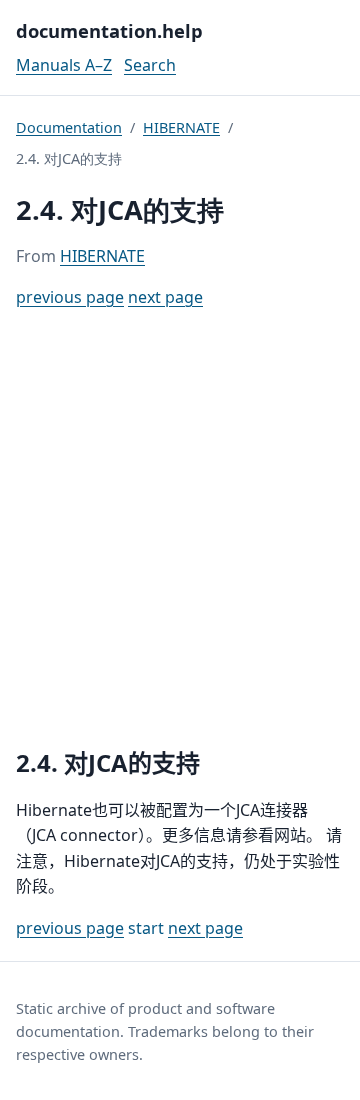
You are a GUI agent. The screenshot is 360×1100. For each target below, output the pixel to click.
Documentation (69, 127)
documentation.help (109, 30)
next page (165, 297)
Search (150, 65)
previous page (70, 297)
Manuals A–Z (64, 65)
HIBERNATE (181, 127)
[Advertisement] (180, 529)
